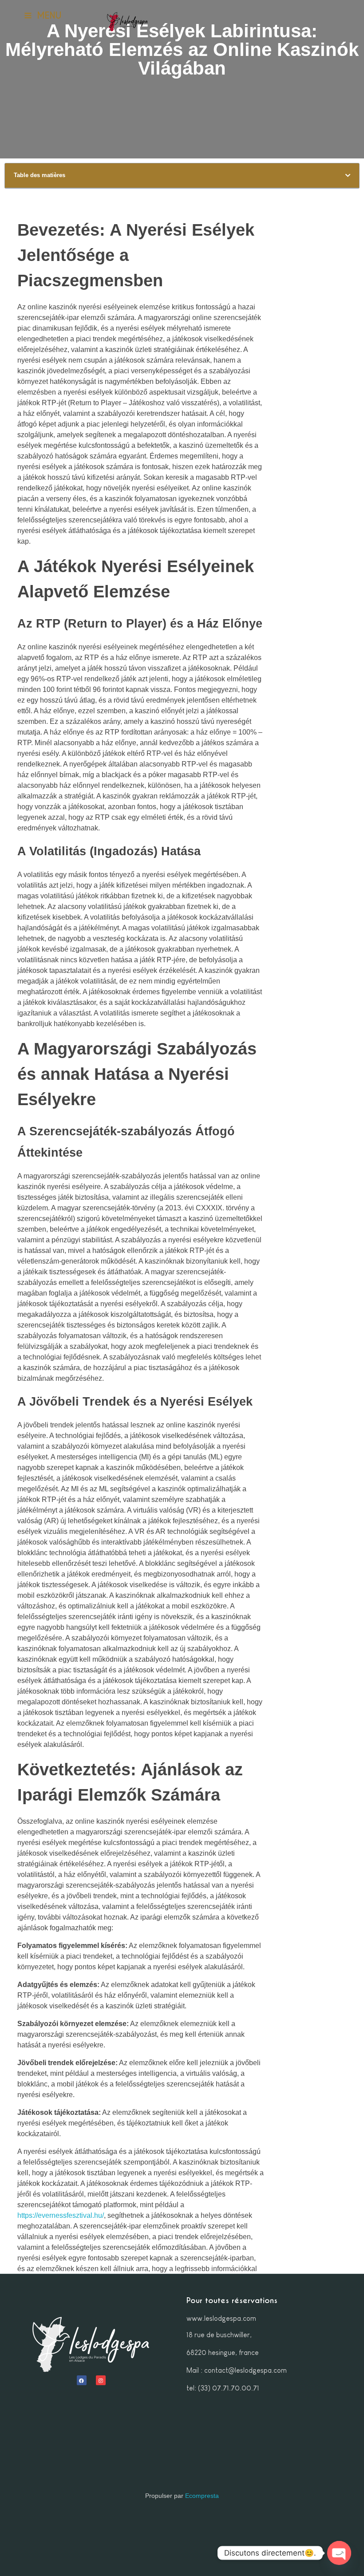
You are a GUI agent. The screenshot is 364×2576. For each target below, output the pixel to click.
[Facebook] (82, 2380)
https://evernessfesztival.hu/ (61, 2215)
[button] (348, 176)
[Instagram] (101, 2380)
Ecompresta (202, 2496)
